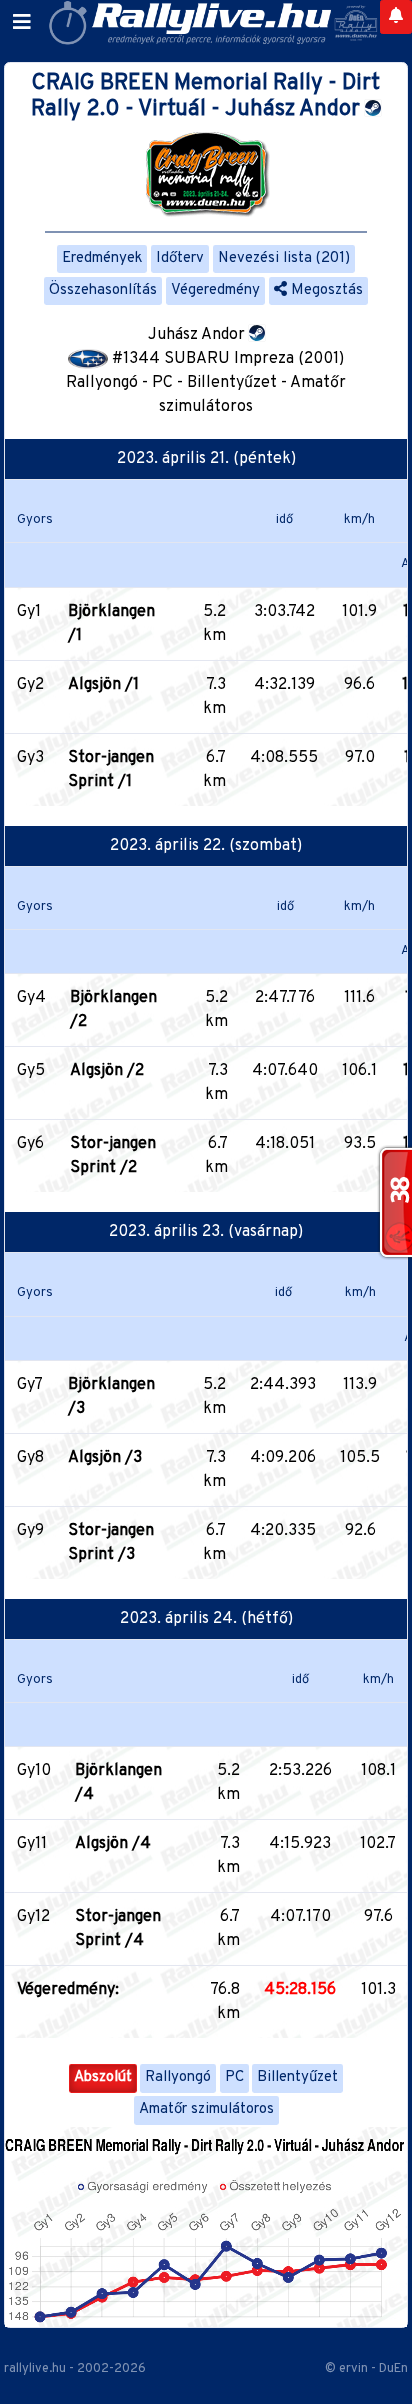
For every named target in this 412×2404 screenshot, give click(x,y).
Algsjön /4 (113, 1844)
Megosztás (325, 290)
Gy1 (29, 612)
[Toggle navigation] (22, 23)
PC (234, 2077)
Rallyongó (178, 2077)
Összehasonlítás (103, 290)
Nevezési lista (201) (284, 258)
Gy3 (30, 758)
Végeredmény (215, 290)
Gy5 (31, 1071)
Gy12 (33, 1917)
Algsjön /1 (103, 685)
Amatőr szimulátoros (206, 2109)
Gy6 (30, 1144)
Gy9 (30, 1531)
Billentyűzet (297, 2077)
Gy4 (31, 998)
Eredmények (102, 258)
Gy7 (30, 1385)
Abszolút (103, 2077)
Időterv (180, 258)
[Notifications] (396, 17)
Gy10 (34, 1771)
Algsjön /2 (107, 1071)
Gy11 (32, 1844)
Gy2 (30, 685)
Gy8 (30, 1458)
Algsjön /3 (105, 1458)
